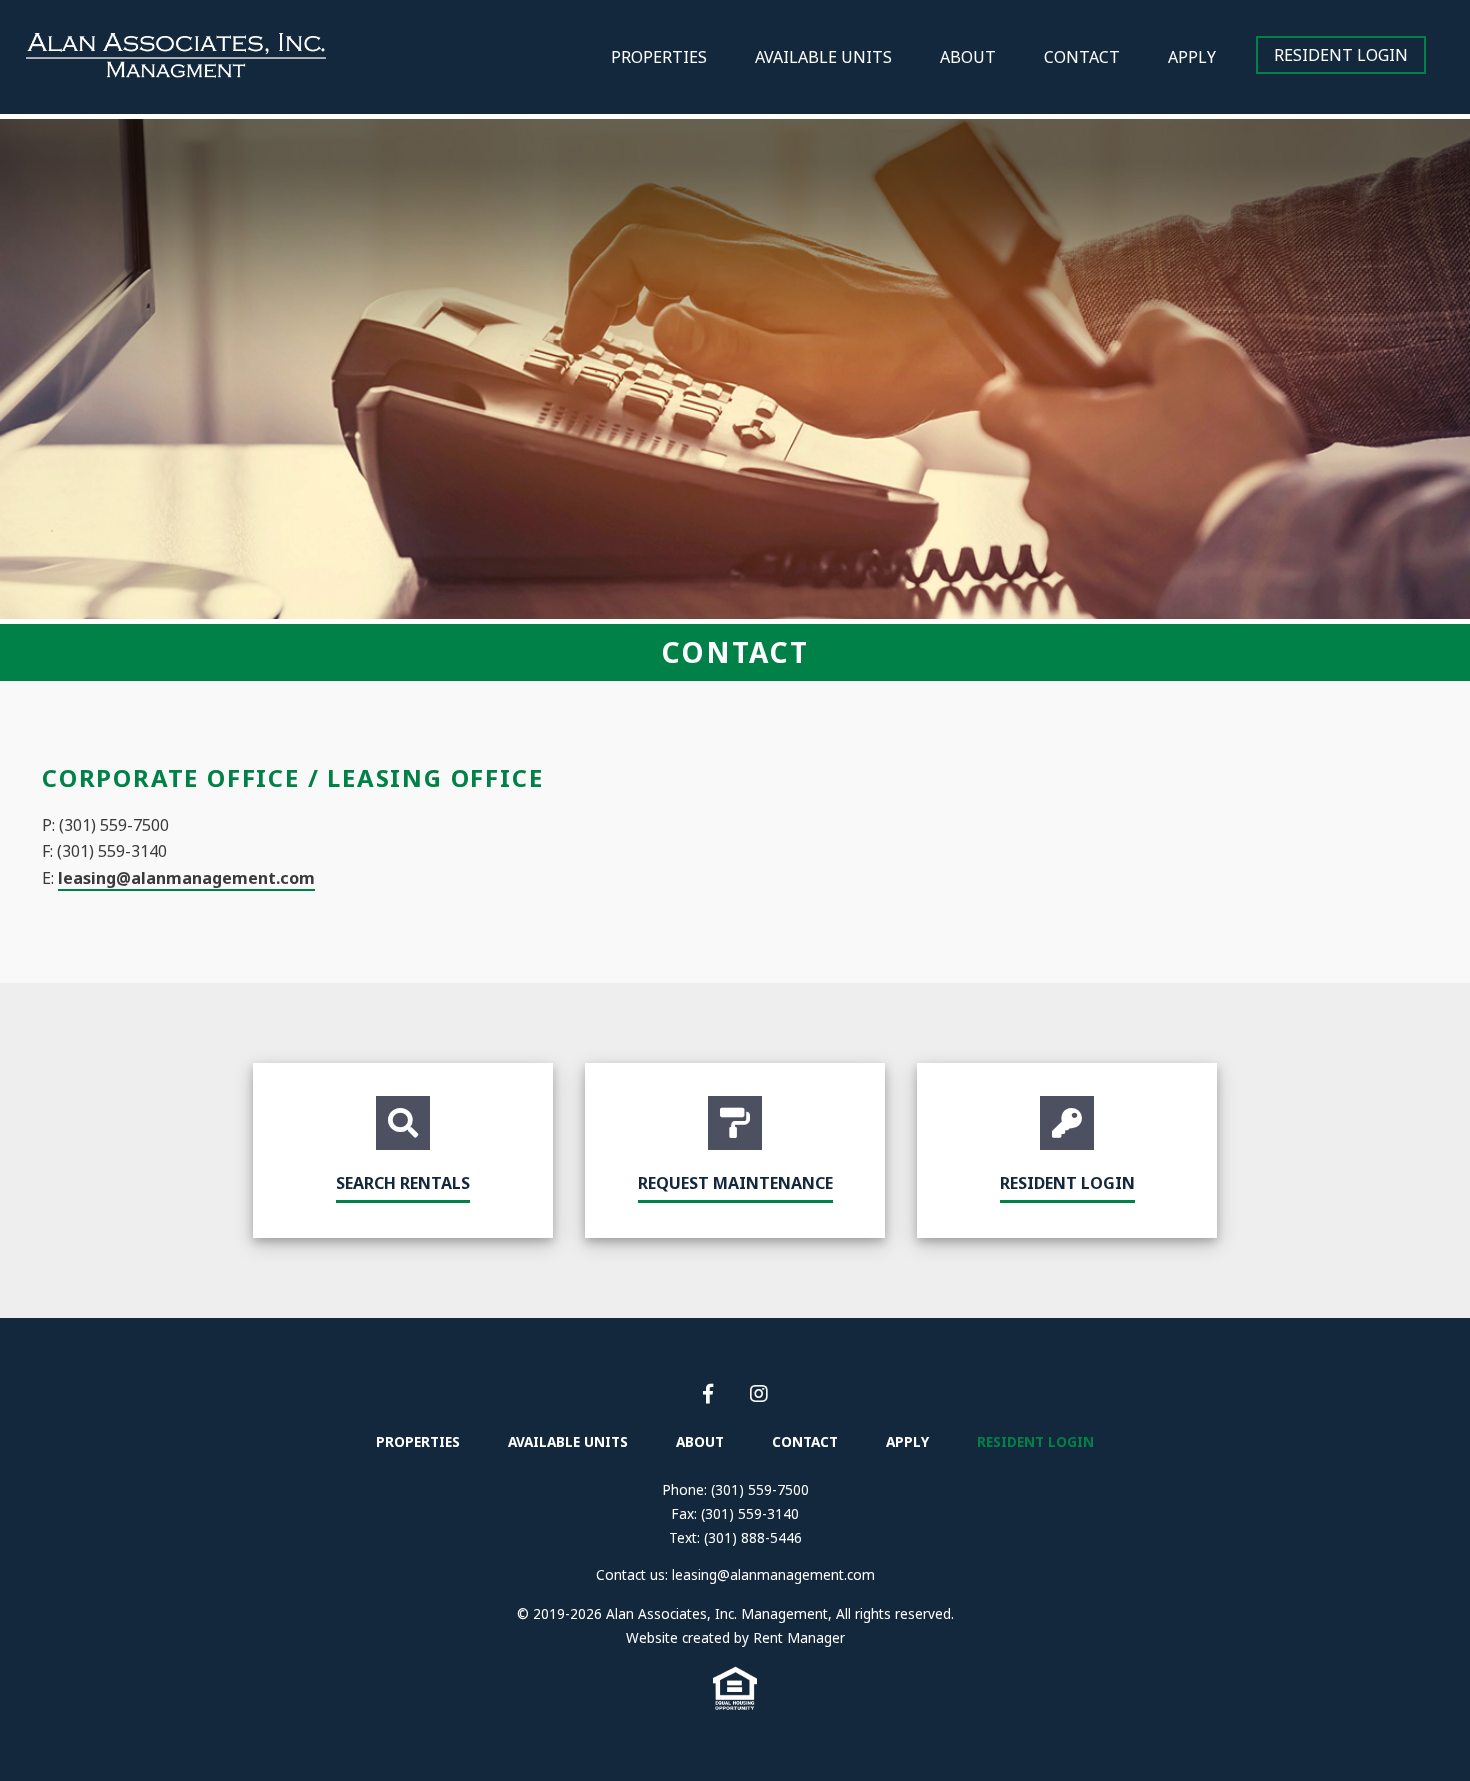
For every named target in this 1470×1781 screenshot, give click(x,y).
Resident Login (1341, 55)
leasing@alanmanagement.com (186, 878)
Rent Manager (799, 1637)
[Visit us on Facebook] (710, 1393)
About (968, 57)
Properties (659, 57)
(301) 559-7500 (760, 1489)
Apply (1192, 57)
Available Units (823, 57)
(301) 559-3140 (750, 1513)
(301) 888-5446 (753, 1537)
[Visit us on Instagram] (759, 1393)
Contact (1082, 57)
